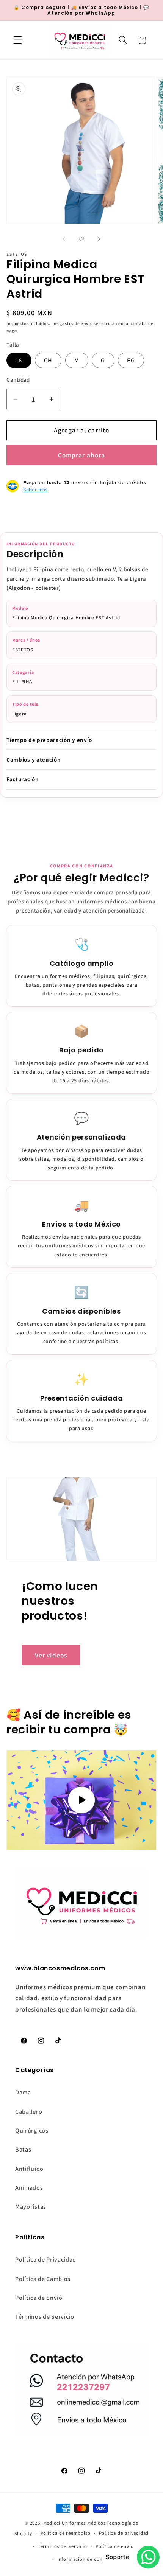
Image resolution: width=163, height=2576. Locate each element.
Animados (29, 2188)
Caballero (29, 2112)
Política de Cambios (43, 2279)
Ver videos (51, 1655)
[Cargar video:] (81, 1800)
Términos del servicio (63, 2546)
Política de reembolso (66, 2533)
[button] (18, 40)
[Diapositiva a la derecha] (99, 239)
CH (48, 360)
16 (19, 360)
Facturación (23, 779)
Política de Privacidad (46, 2260)
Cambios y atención (34, 759)
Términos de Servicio (45, 2317)
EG (131, 360)
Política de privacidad (124, 2533)
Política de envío (115, 2546)
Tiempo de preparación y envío (49, 740)
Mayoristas (31, 2207)
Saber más (35, 490)
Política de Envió (39, 2298)
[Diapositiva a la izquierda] (64, 239)
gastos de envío (76, 323)
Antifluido (29, 2169)
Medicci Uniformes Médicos (74, 2523)
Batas (23, 2149)
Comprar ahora (82, 455)
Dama (23, 2092)
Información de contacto (86, 2559)
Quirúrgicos (32, 2131)
